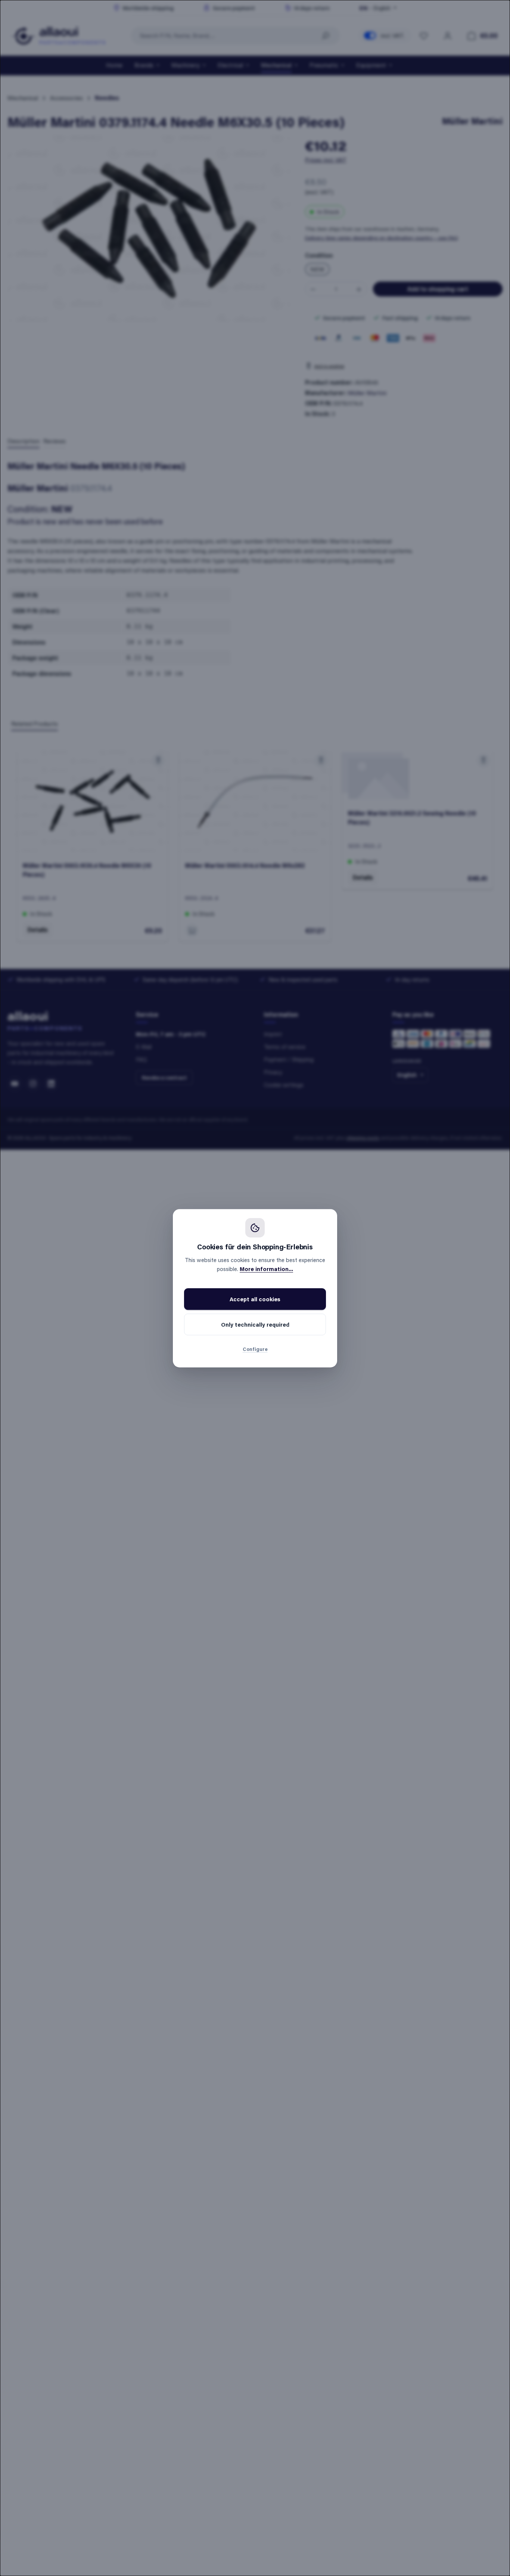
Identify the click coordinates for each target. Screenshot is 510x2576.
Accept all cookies (255, 1299)
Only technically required (255, 1324)
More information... (266, 1269)
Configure (255, 1349)
